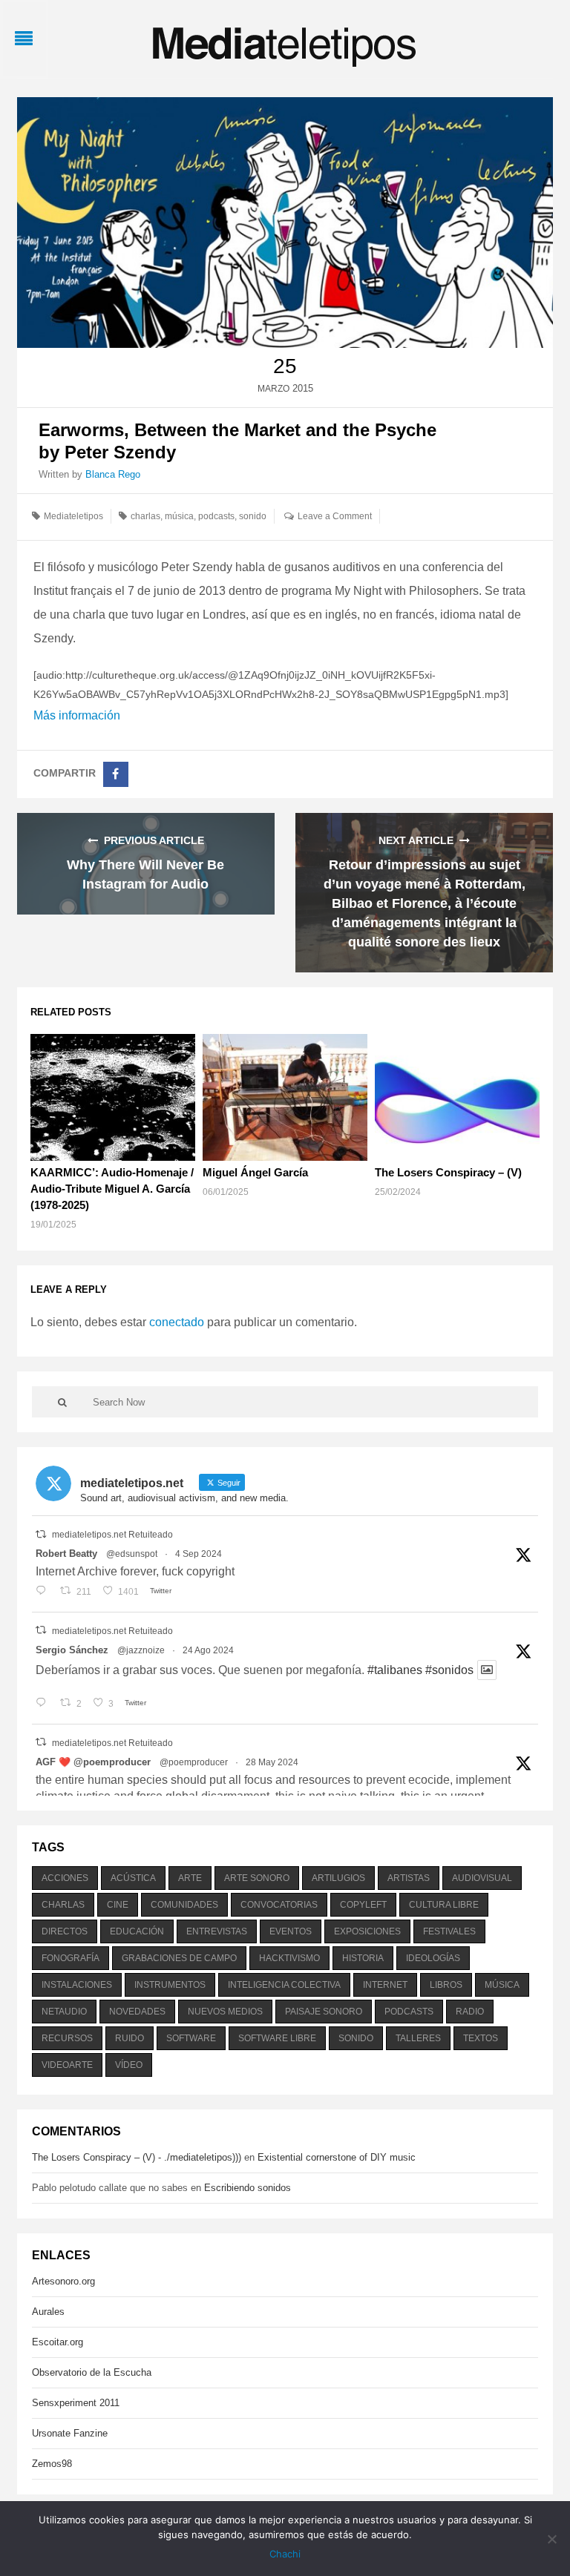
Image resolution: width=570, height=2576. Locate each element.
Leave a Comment (335, 516)
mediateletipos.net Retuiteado (112, 1535)
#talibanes (395, 1670)
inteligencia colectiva (284, 1985)
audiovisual (482, 1878)
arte (190, 1878)
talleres (418, 2038)
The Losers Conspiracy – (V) (448, 1172)
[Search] (62, 1402)
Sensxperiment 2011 (76, 2403)
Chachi (285, 2554)
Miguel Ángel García (255, 1172)
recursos (67, 2038)
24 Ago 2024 (208, 1650)
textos (481, 2038)
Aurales (48, 2312)
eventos (291, 1931)
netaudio (64, 2012)
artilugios (338, 1878)
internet (385, 1985)
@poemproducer (194, 1762)
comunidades (184, 1905)
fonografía (71, 1958)
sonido (253, 516)
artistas (409, 1878)
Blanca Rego (113, 474)
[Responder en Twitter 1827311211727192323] (44, 1704)
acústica (133, 1878)
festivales (449, 1931)
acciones (65, 1878)
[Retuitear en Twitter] (41, 1534)
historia (363, 1958)
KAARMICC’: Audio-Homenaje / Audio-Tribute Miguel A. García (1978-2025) (112, 1189)
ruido (130, 2038)
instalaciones (77, 1985)
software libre (277, 2038)
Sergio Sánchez (72, 1650)
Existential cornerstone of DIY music (337, 2157)
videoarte (67, 2065)
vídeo (129, 2065)
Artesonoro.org (63, 2281)
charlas (145, 516)
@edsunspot (132, 1554)
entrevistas (217, 1931)
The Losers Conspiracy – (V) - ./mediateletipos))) (137, 2157)
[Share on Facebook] (116, 774)
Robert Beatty (66, 1554)
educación (137, 1931)
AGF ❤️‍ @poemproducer (93, 1762)
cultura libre (444, 1905)
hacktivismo (289, 1958)
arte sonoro (257, 1878)
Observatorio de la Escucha (92, 2372)
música (179, 516)
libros (446, 1985)
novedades (137, 2012)
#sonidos (449, 1670)
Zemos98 (52, 2464)
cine (118, 1905)
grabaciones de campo (179, 1958)
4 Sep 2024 (199, 1554)
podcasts (216, 516)
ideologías (433, 1958)
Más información (77, 715)
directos (65, 1931)
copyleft (363, 1905)
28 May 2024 (272, 1762)
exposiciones (367, 1931)
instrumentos (170, 1985)
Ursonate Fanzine (70, 2433)
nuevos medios (225, 2012)
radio (470, 2012)
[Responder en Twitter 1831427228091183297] (44, 1592)
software (191, 2038)
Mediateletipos (73, 516)
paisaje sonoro (324, 2012)
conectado (177, 1322)
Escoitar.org (58, 2342)
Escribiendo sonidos (248, 2188)
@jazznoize (141, 1650)
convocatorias (279, 1905)
